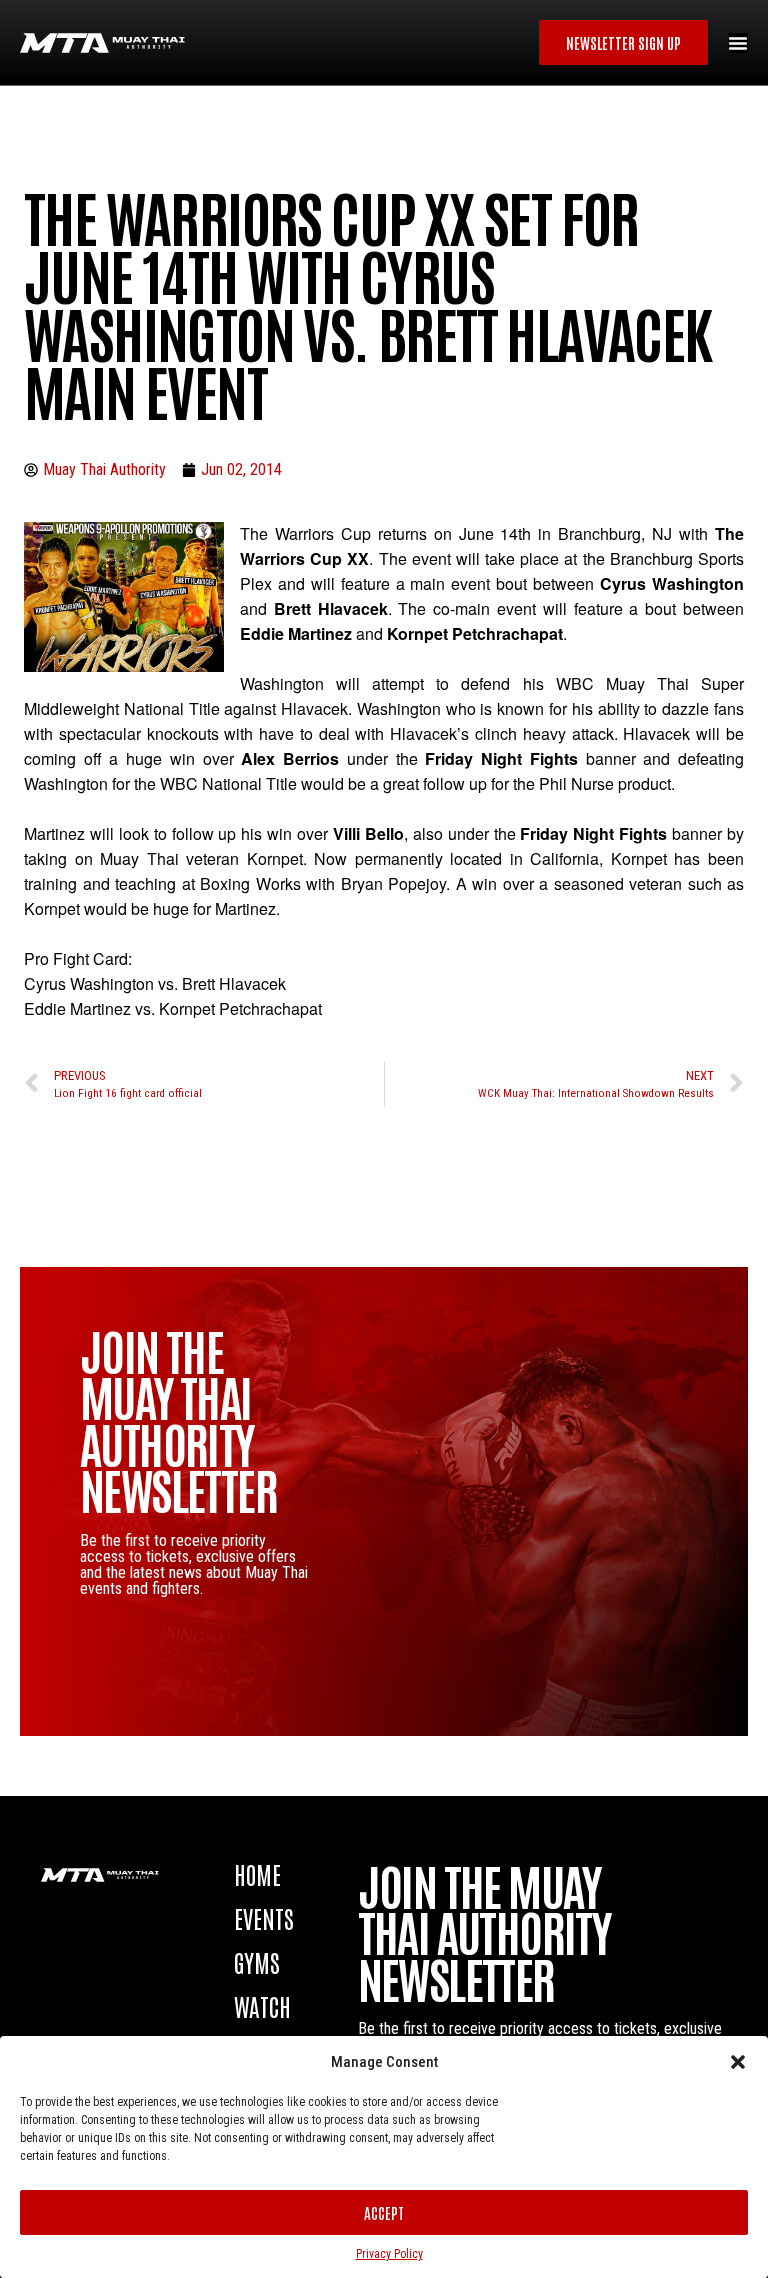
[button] (738, 2062)
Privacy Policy (389, 2254)
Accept (384, 2212)
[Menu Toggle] (738, 43)
